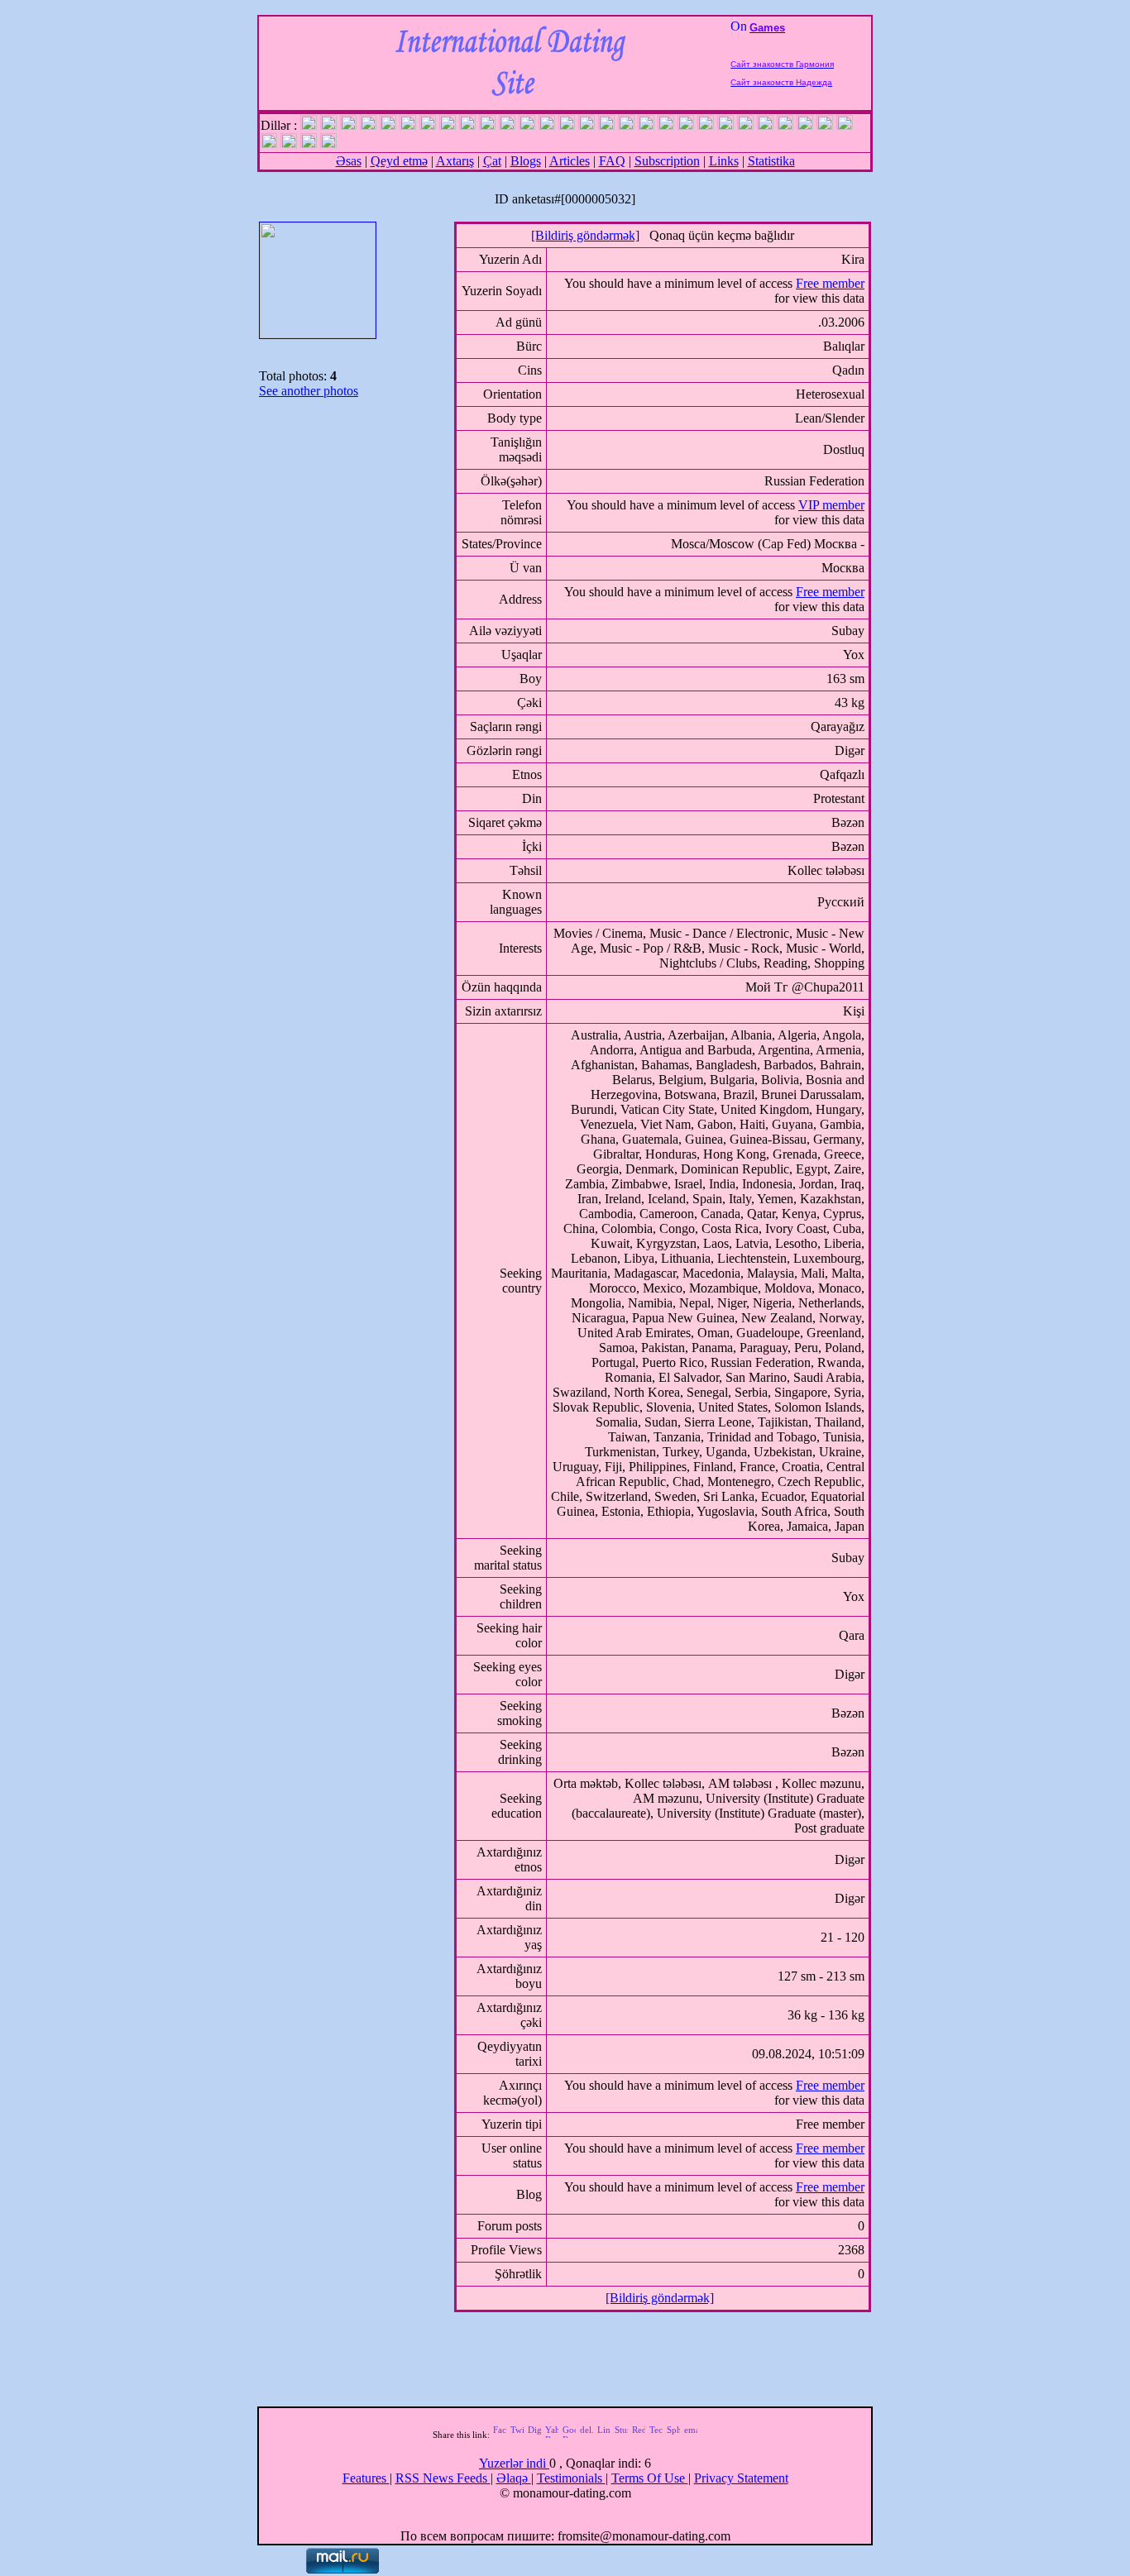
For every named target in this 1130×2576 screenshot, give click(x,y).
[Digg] (534, 2435)
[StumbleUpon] (621, 2435)
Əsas (349, 161)
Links (724, 161)
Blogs (526, 161)
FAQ (612, 161)
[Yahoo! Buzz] (552, 2435)
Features (366, 2478)
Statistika (771, 161)
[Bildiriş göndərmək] (585, 235)
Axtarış (455, 161)
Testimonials (571, 2478)
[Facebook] (500, 2435)
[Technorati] (656, 2435)
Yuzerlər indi (514, 2463)
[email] (691, 2435)
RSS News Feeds (443, 2478)
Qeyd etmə (399, 161)
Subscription (667, 161)
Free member (830, 283)
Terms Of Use (650, 2478)
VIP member (831, 505)
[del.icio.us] (587, 2435)
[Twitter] (517, 2435)
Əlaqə (514, 2478)
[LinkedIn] (604, 2435)
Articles (570, 161)
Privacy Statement (741, 2478)
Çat (492, 161)
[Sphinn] (673, 2435)
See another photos (309, 391)
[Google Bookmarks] (569, 2435)
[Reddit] (639, 2435)
